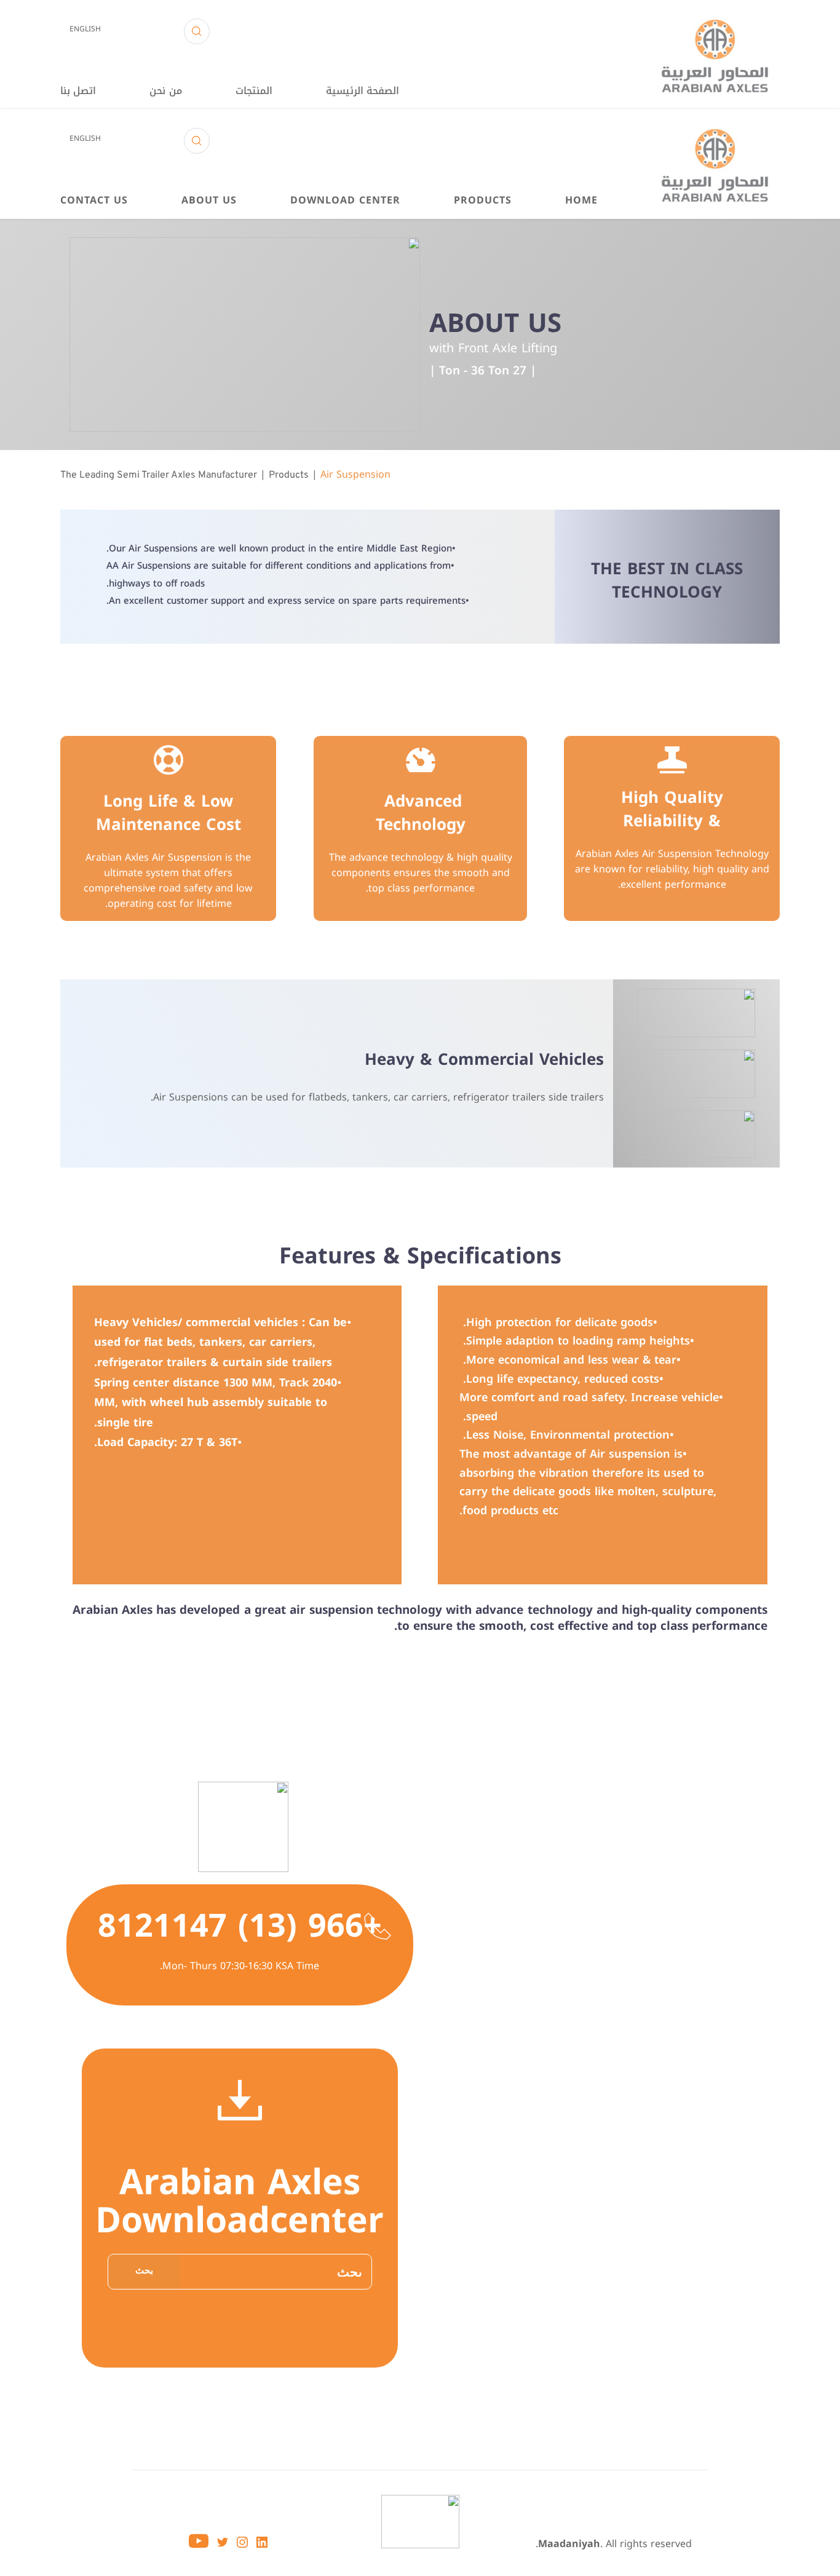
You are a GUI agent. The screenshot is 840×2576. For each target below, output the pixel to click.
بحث (144, 2271)
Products (289, 475)
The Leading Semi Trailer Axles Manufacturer (159, 475)
